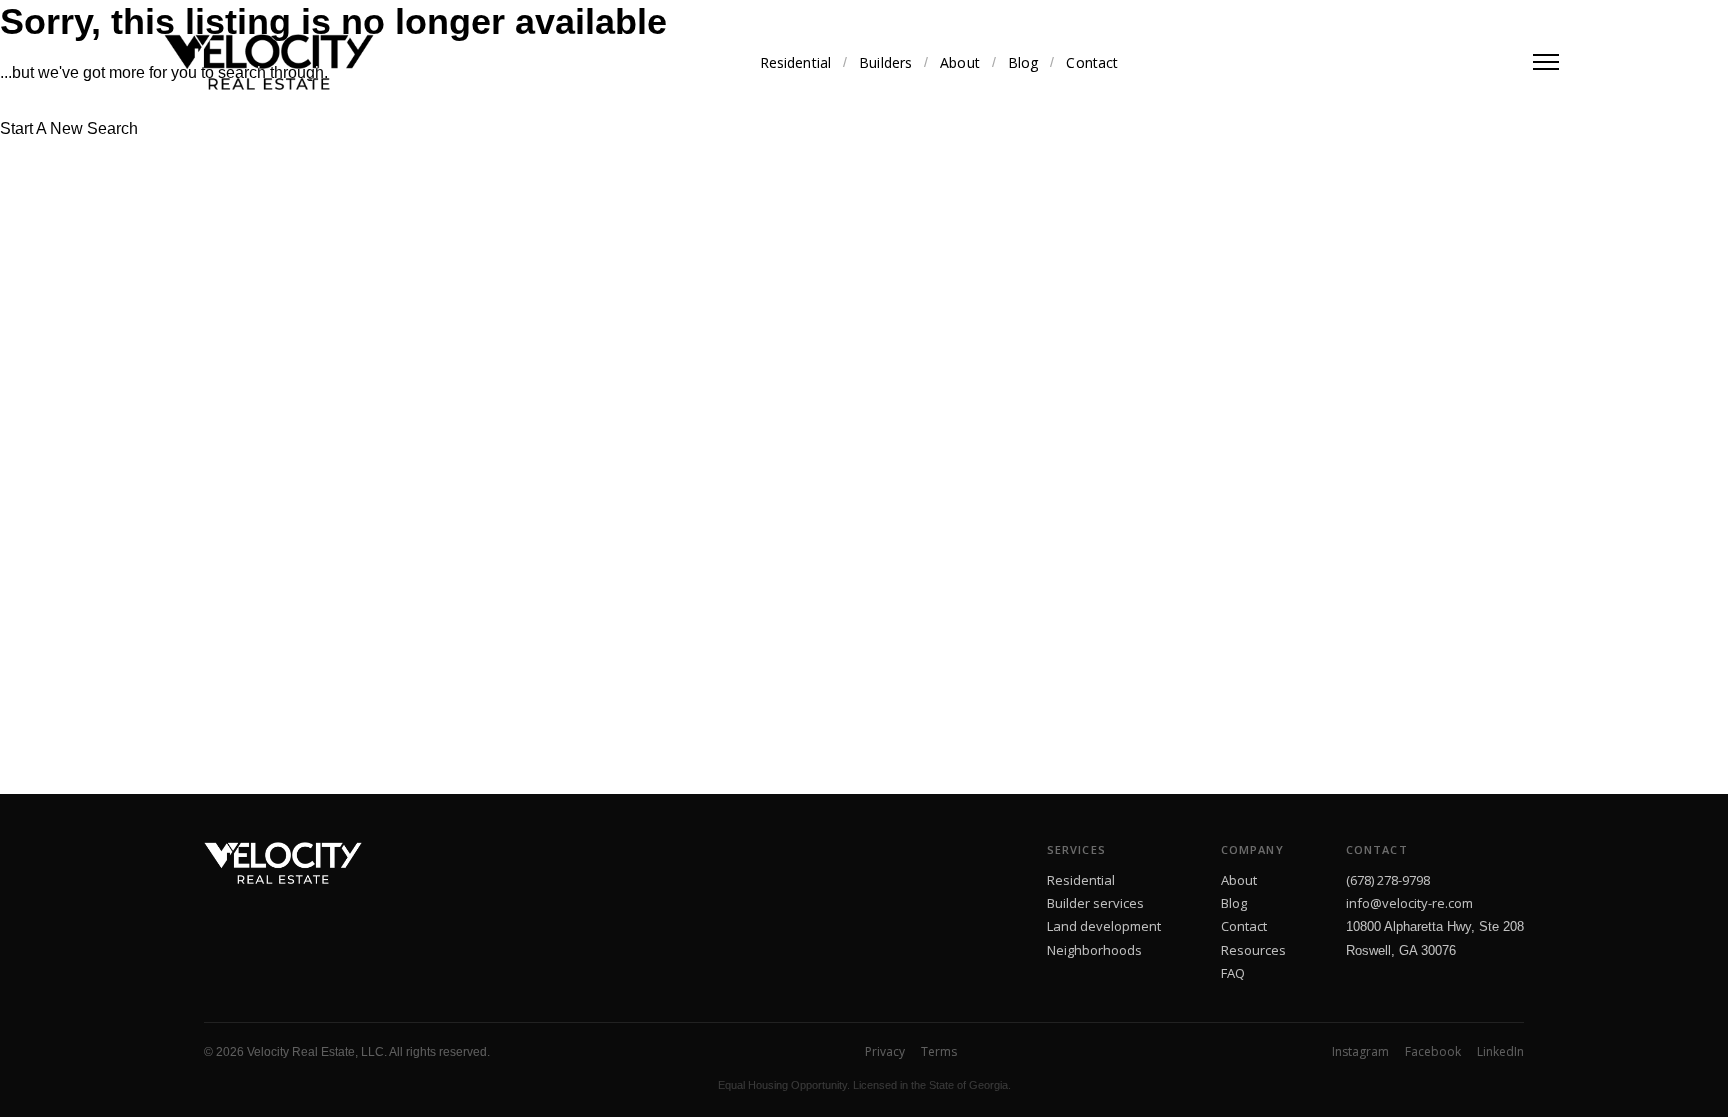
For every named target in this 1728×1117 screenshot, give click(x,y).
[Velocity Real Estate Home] (269, 62)
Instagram (1360, 1051)
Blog (1023, 62)
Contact (1092, 62)
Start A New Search (69, 128)
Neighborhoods (1094, 950)
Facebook (1433, 1051)
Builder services (1095, 903)
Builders (885, 62)
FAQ (1233, 973)
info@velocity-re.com (1409, 903)
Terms (939, 1051)
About (960, 62)
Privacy (885, 1051)
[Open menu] (1546, 62)
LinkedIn (1500, 1051)
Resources (1253, 950)
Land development (1104, 926)
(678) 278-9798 (1388, 880)
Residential (796, 62)
